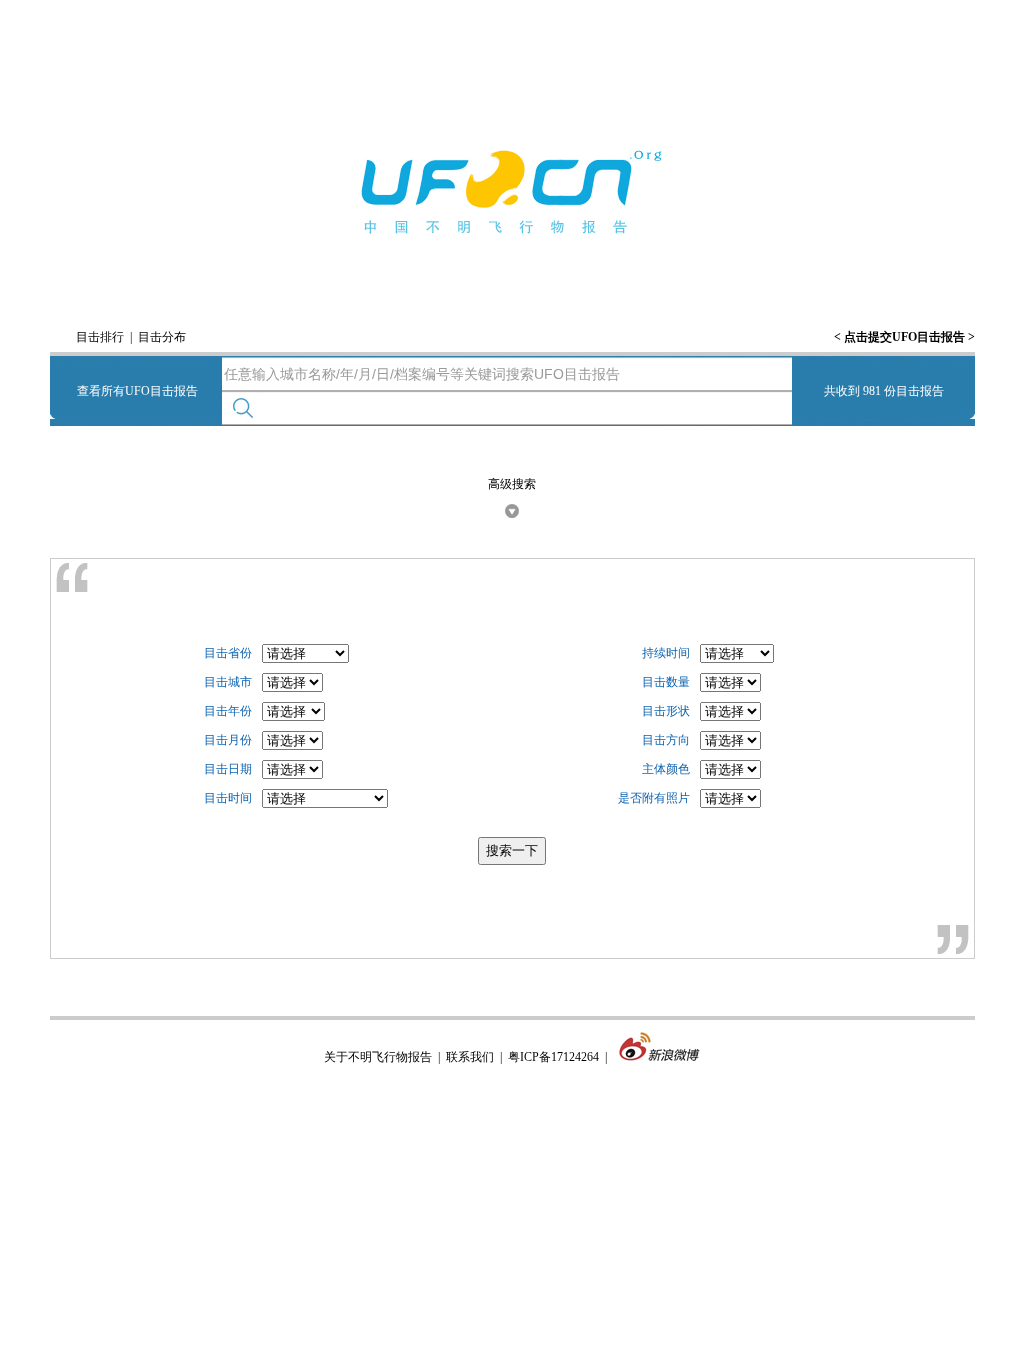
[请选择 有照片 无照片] (730, 799)
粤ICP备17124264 (553, 1057)
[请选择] (292, 683)
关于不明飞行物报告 (378, 1057)
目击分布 (162, 337)
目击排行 (100, 337)
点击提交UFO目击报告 (904, 337)
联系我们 (470, 1057)
